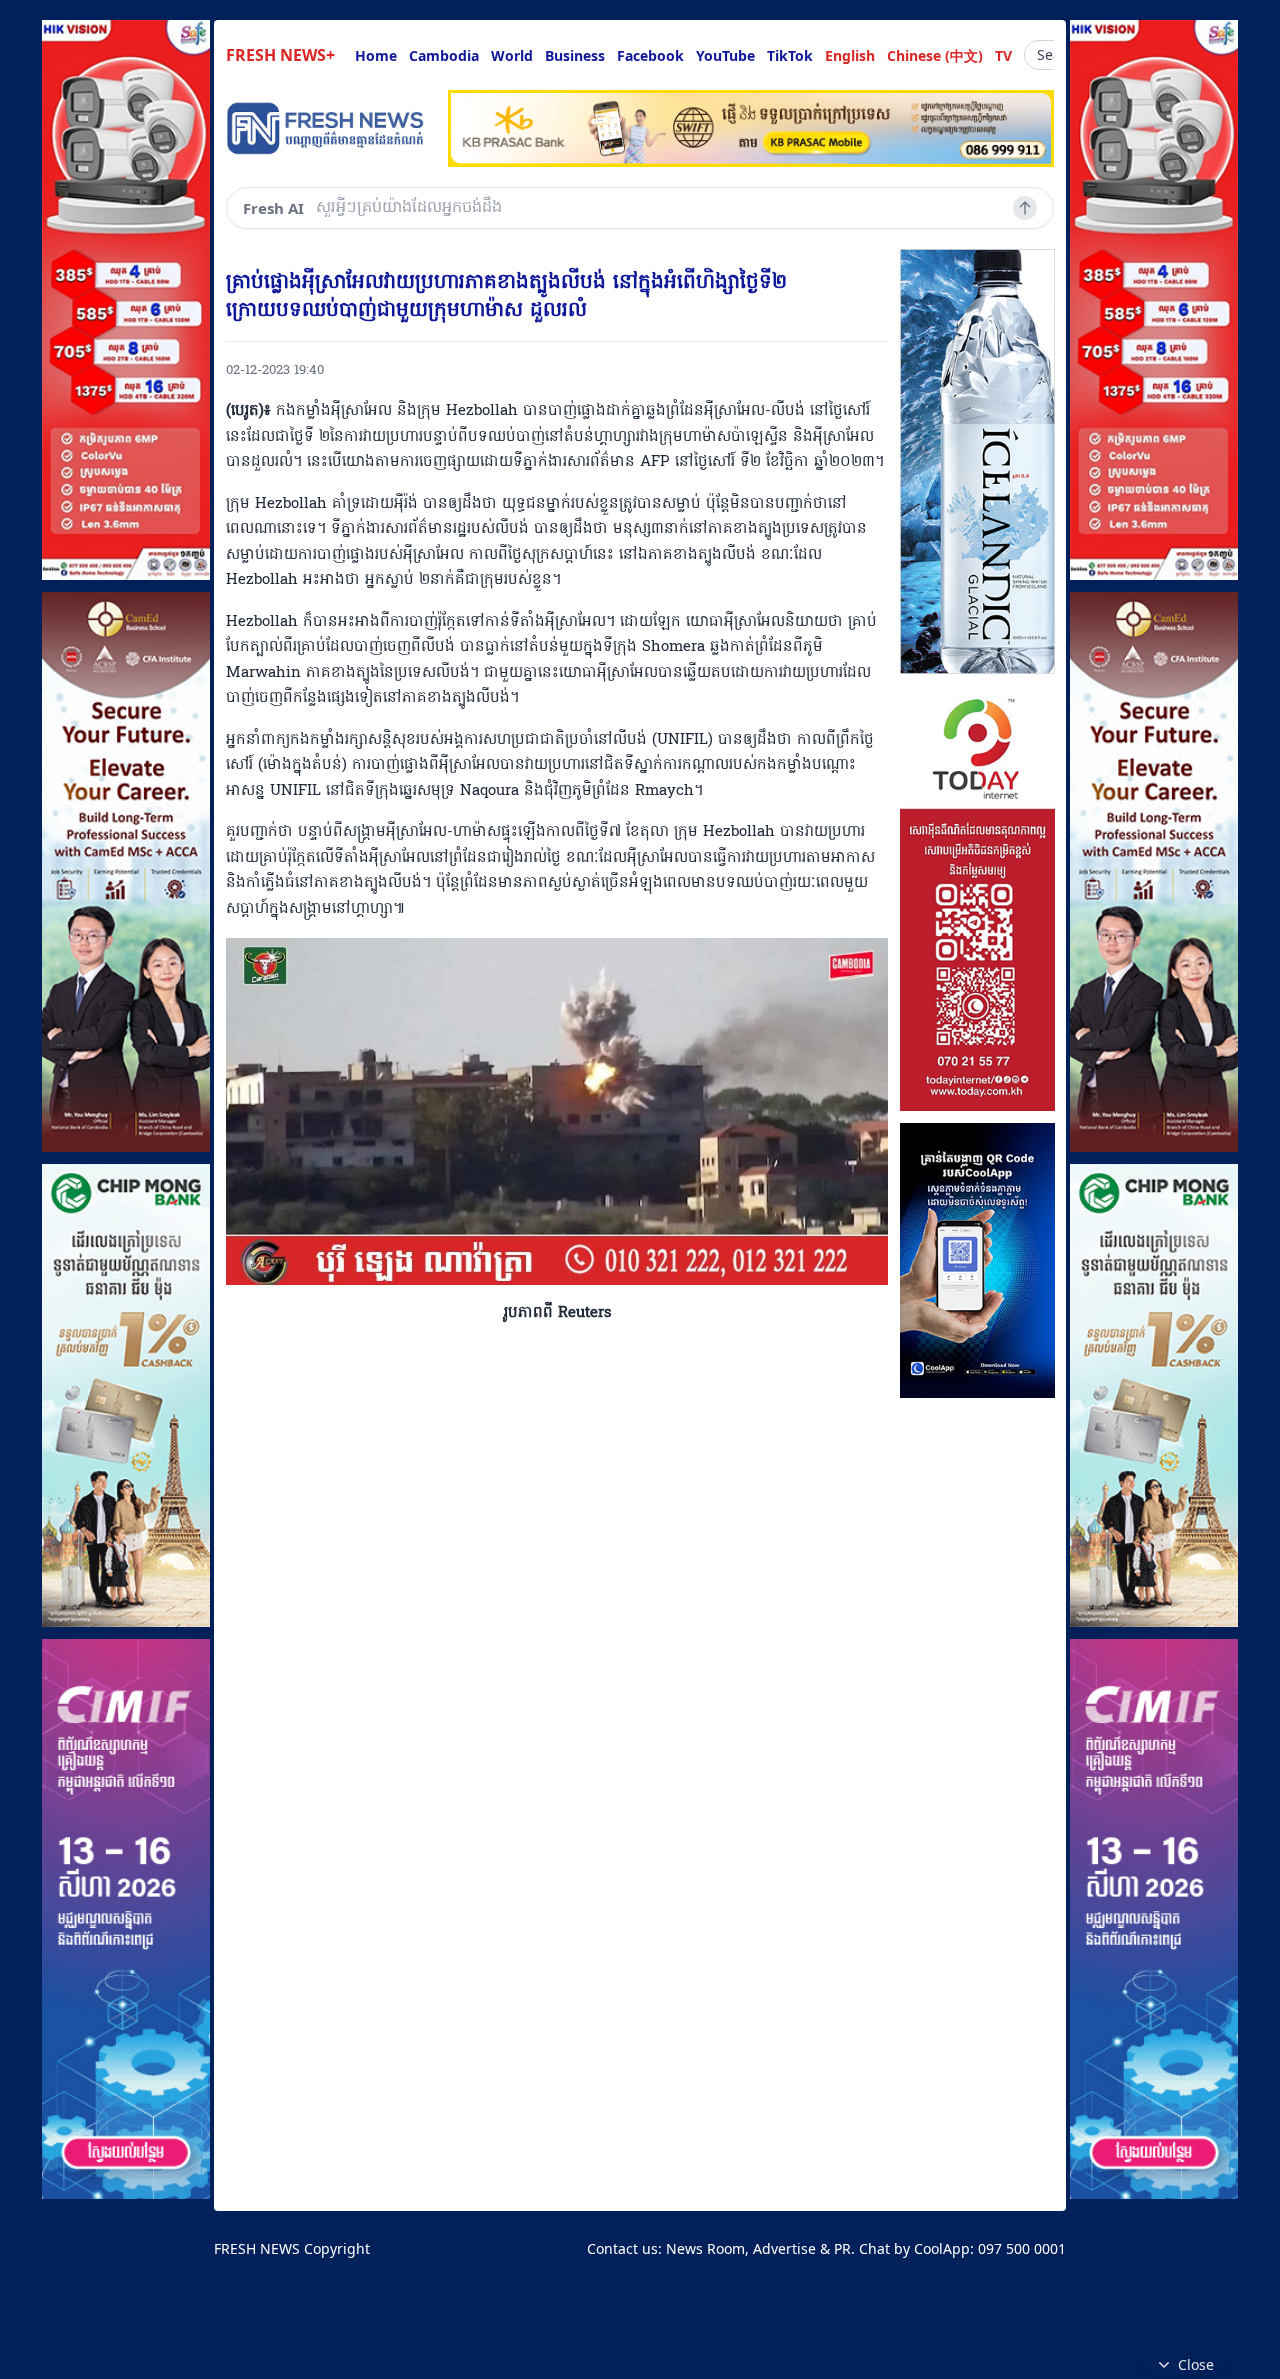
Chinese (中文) (935, 55)
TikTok (790, 55)
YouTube (725, 55)
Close (1196, 2364)
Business (575, 55)
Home (376, 55)
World (512, 55)
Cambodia (444, 55)
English (850, 55)
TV (1003, 55)
